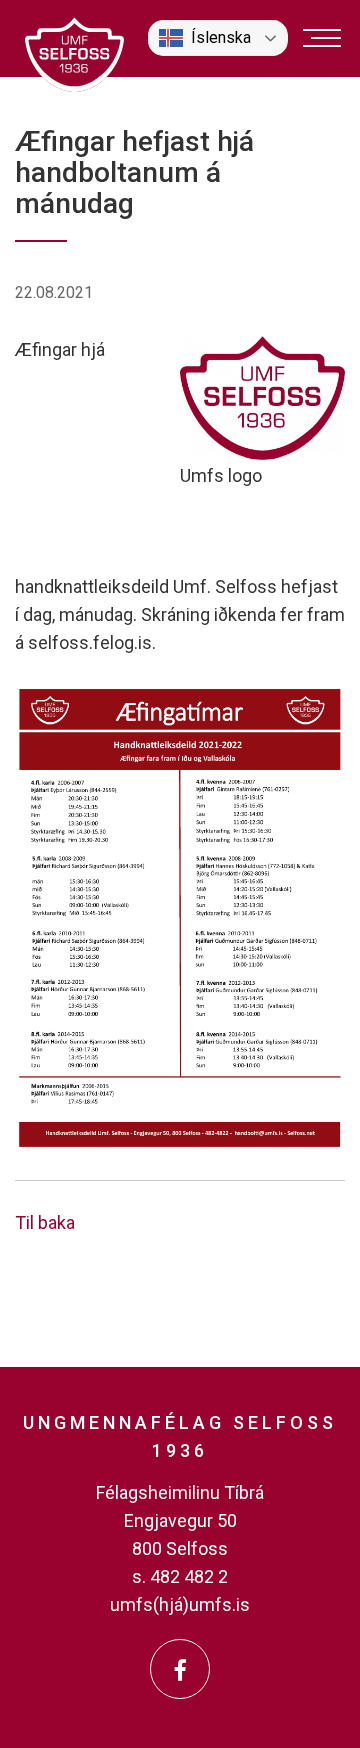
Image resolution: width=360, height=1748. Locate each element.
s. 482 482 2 (180, 1576)
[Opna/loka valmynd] (322, 38)
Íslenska (221, 37)
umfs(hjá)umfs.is (180, 1604)
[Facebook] (180, 1669)
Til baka (45, 1222)
